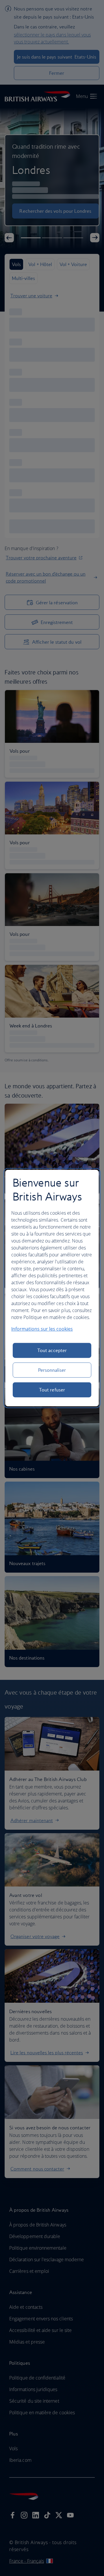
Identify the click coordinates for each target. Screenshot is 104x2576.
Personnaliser (52, 1370)
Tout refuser (52, 1390)
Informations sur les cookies (42, 1329)
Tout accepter (52, 1350)
